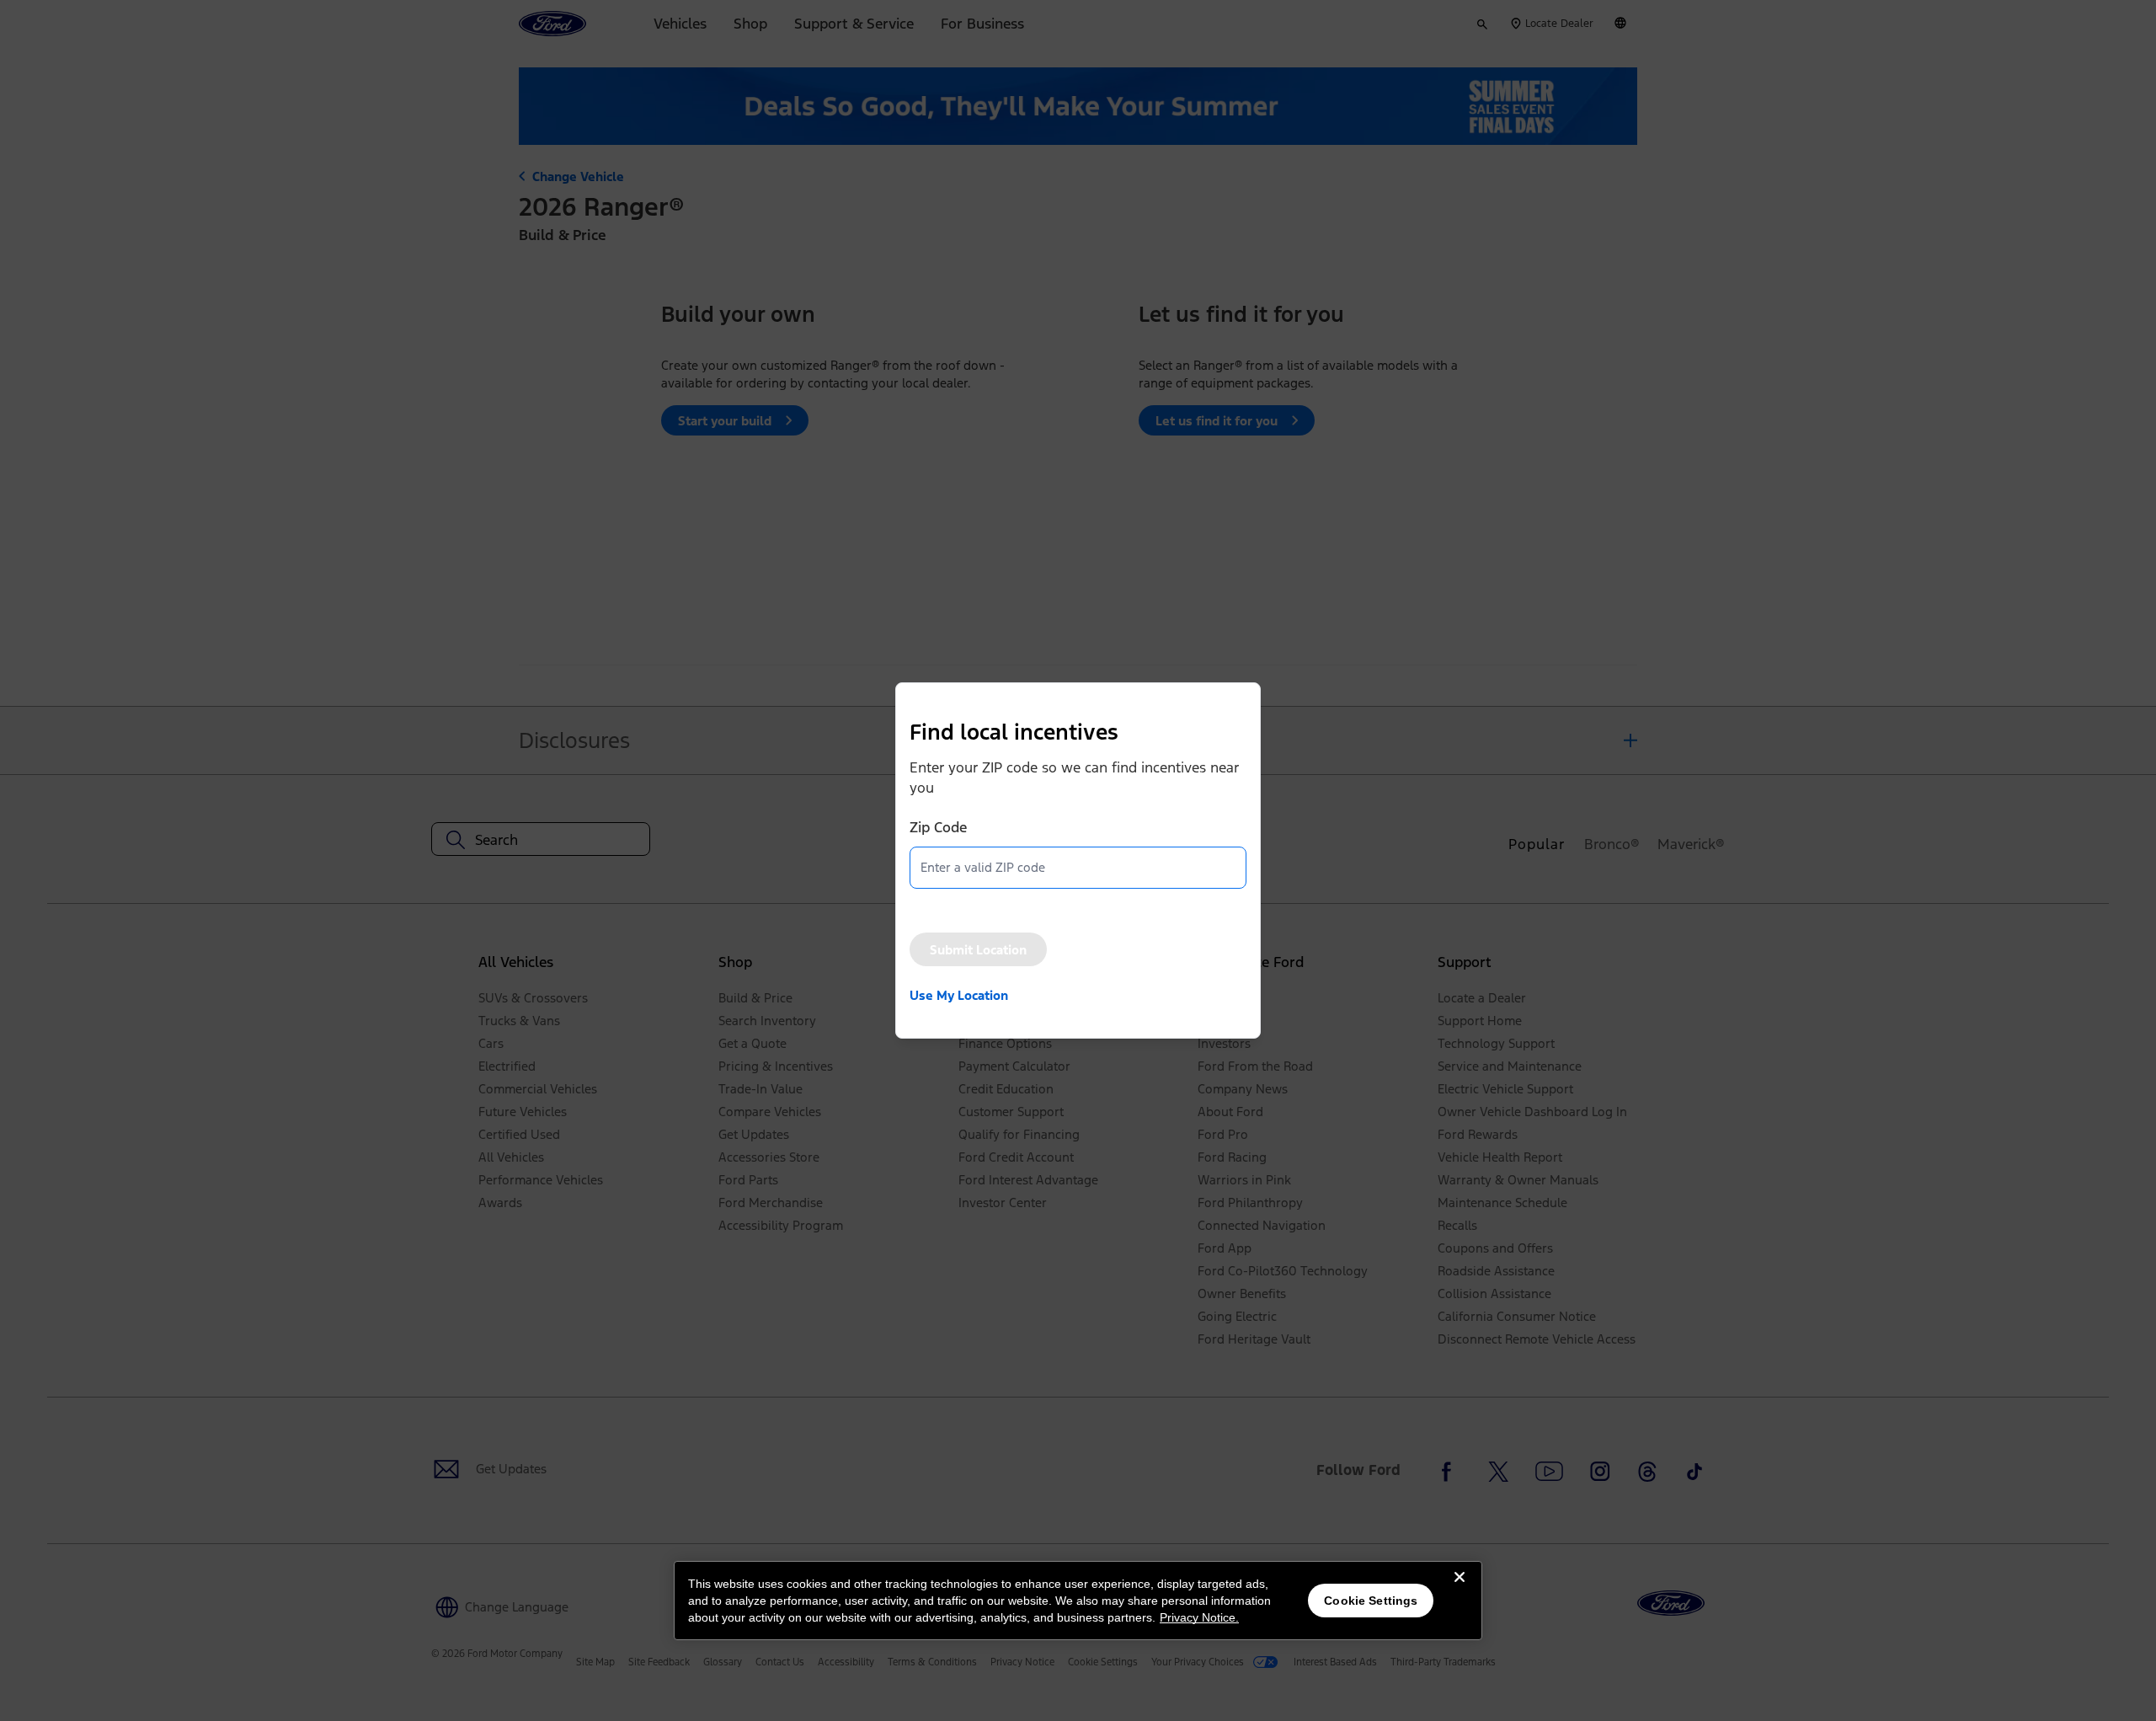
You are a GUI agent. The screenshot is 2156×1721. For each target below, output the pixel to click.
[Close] (1460, 1590)
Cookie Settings (1371, 1601)
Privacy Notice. (1199, 1617)
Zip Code (938, 827)
